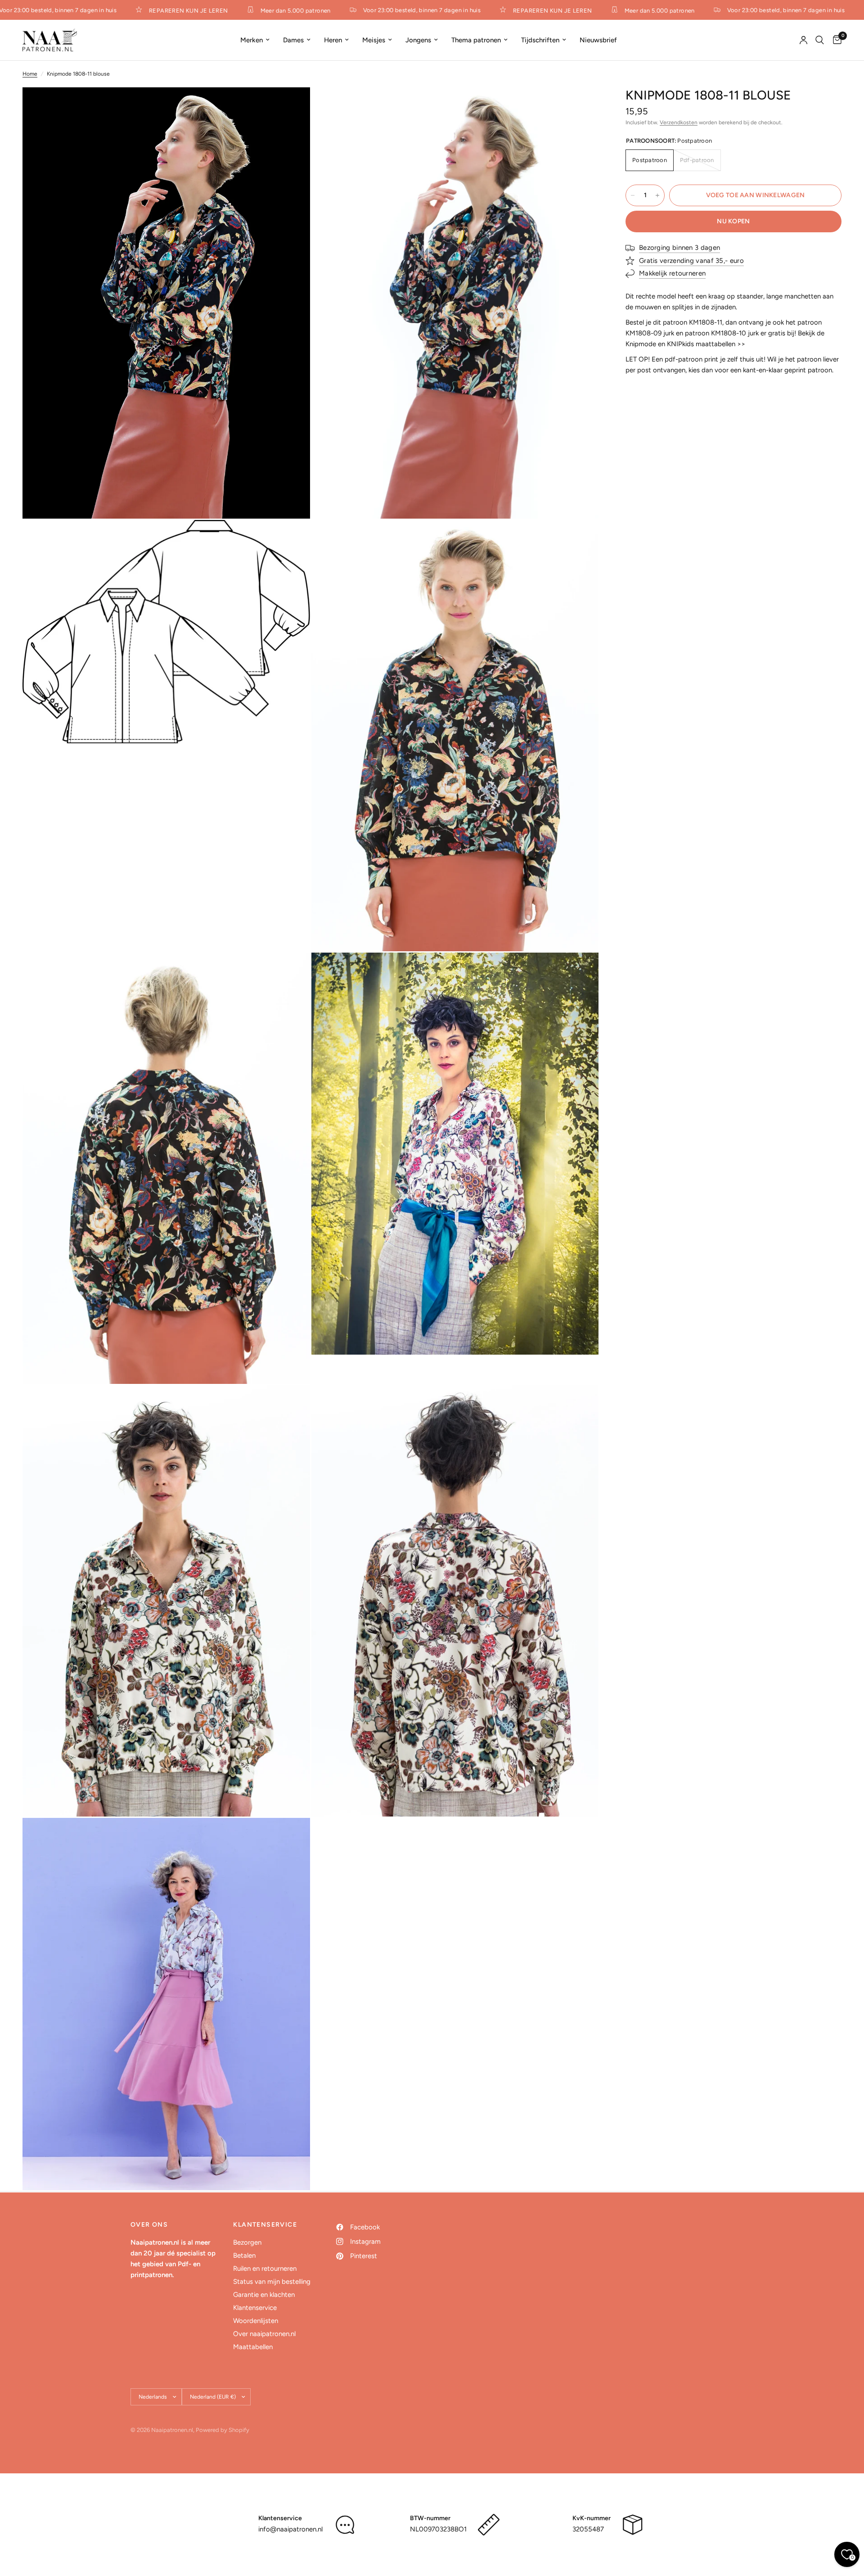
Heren (333, 40)
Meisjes (374, 40)
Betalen (244, 2255)
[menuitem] (255, 40)
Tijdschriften (540, 40)
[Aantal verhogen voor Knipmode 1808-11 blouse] (657, 195)
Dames (293, 40)
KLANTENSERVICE (265, 2225)
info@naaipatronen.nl (290, 2529)
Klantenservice (255, 2308)
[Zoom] (291, 106)
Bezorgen (247, 2242)
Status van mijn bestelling (272, 2282)
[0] (835, 40)
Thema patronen (476, 40)
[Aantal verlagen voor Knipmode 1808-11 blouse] (633, 195)
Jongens (418, 40)
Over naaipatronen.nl (264, 2334)
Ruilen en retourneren (265, 2269)
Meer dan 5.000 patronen (263, 10)
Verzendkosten (679, 122)
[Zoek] (820, 40)
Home (30, 74)
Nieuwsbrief (598, 40)
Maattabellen (253, 2347)
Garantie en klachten (264, 2295)
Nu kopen (733, 221)
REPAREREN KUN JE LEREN (156, 10)
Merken (252, 40)
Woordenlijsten (256, 2321)
